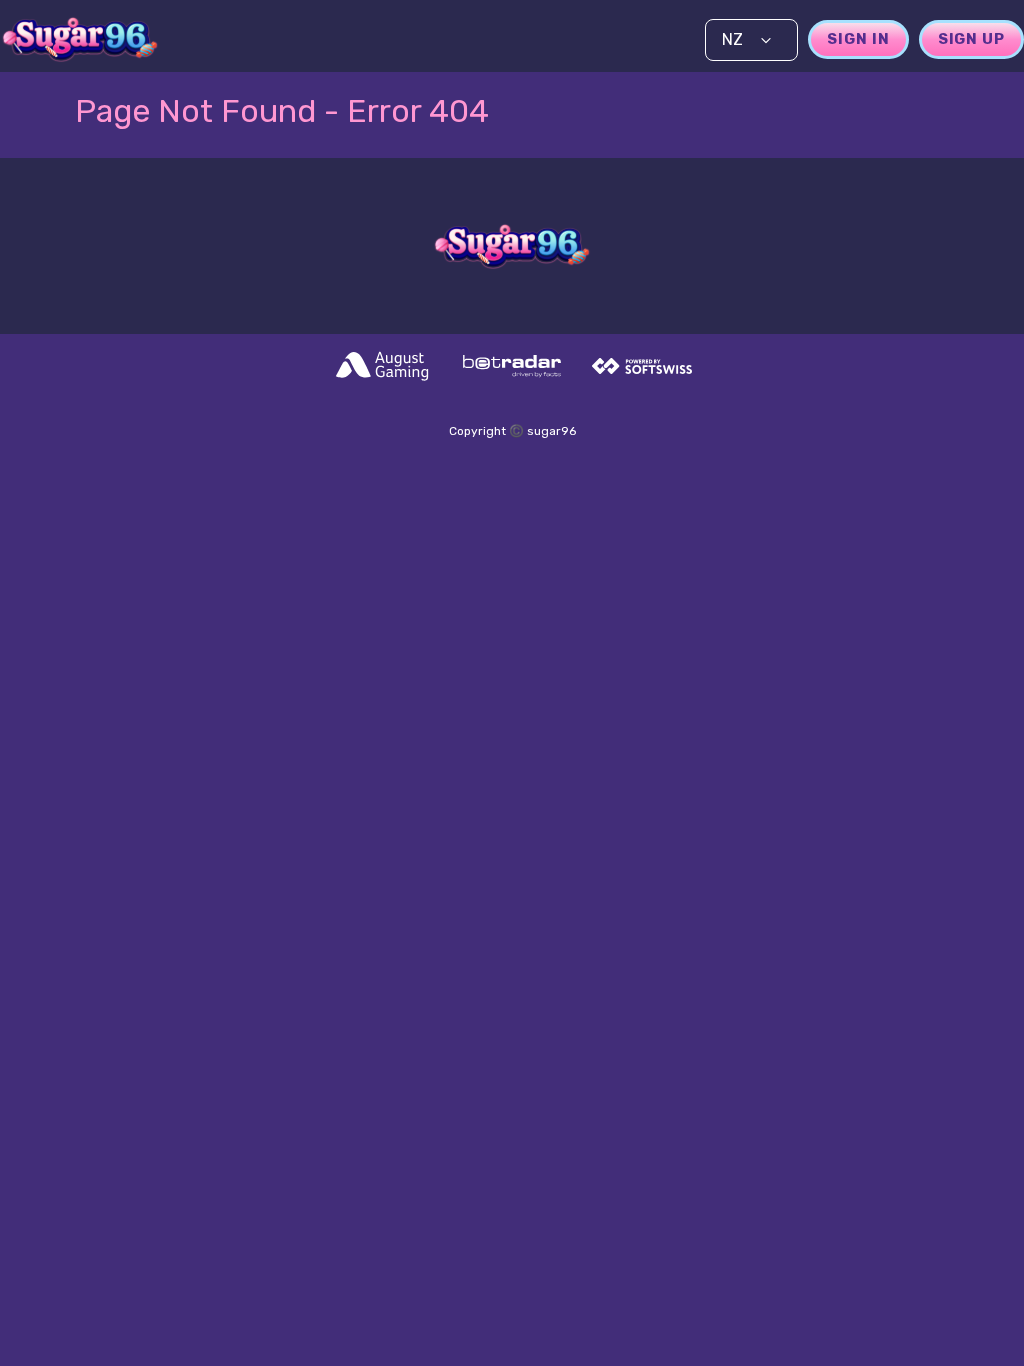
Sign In (858, 39)
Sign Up (971, 39)
